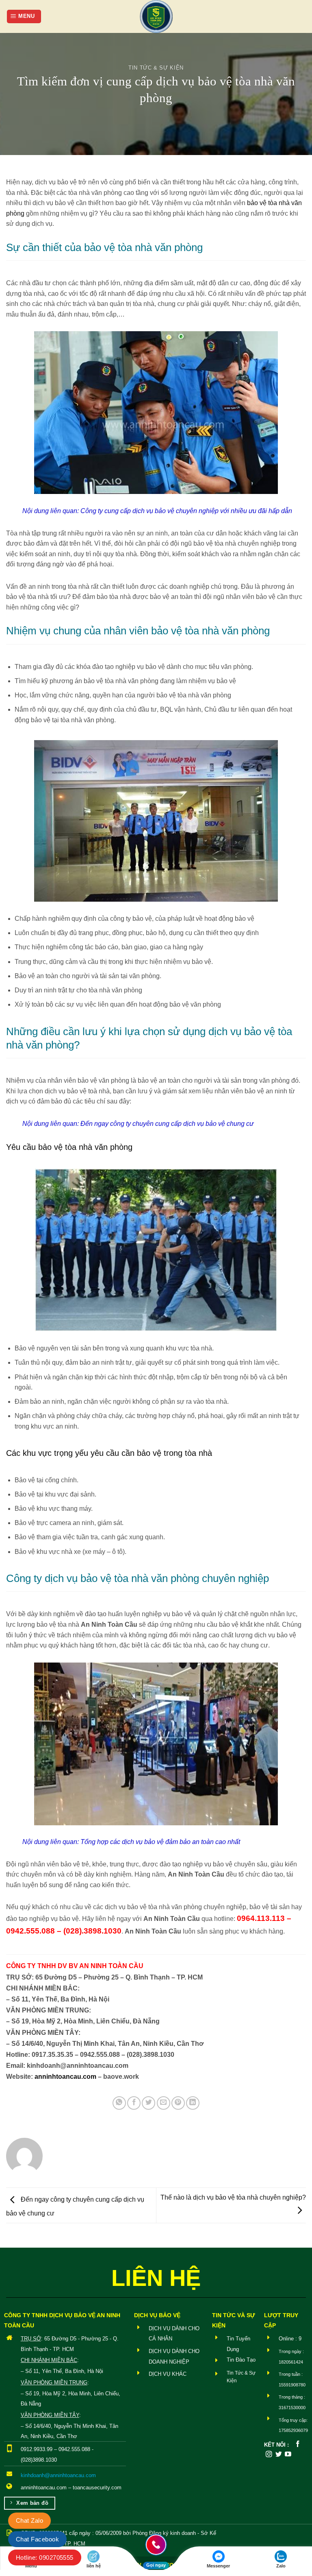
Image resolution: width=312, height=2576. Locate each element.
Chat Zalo (29, 2520)
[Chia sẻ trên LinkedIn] (193, 2103)
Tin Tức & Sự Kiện (156, 68)
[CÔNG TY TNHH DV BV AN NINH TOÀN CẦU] (156, 16)
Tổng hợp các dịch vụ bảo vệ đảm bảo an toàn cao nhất (160, 1842)
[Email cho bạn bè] (164, 2103)
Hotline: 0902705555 (45, 2557)
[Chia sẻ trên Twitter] (148, 2103)
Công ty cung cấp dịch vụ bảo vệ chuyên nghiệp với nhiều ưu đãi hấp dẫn (186, 511)
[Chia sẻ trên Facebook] (134, 2103)
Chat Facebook (37, 2539)
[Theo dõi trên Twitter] (279, 2455)
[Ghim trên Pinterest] (178, 2103)
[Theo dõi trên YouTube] (288, 2455)
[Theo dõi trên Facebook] (298, 2444)
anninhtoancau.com (65, 2077)
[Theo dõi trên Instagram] (269, 2455)
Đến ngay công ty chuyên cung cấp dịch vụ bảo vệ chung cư (167, 1124)
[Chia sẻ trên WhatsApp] (119, 2103)
